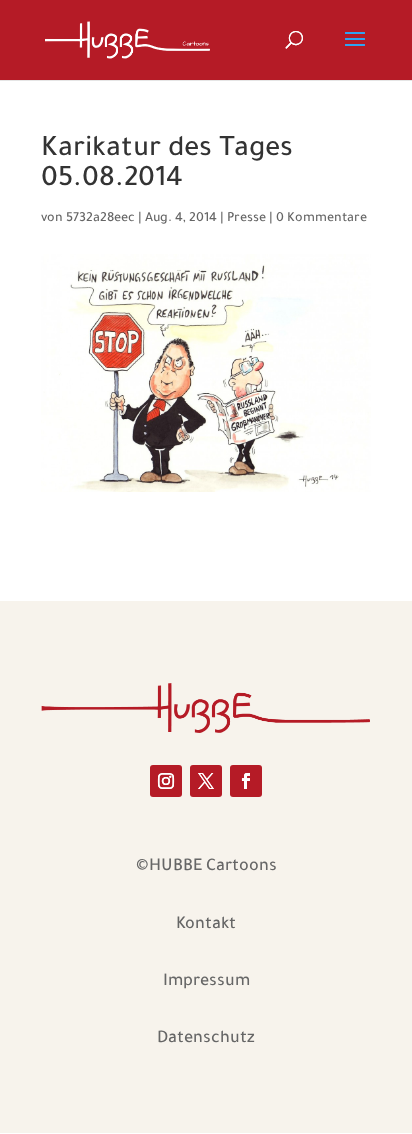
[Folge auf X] (206, 781)
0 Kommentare (321, 219)
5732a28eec (100, 219)
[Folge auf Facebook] (246, 781)
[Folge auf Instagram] (166, 781)
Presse (246, 219)
